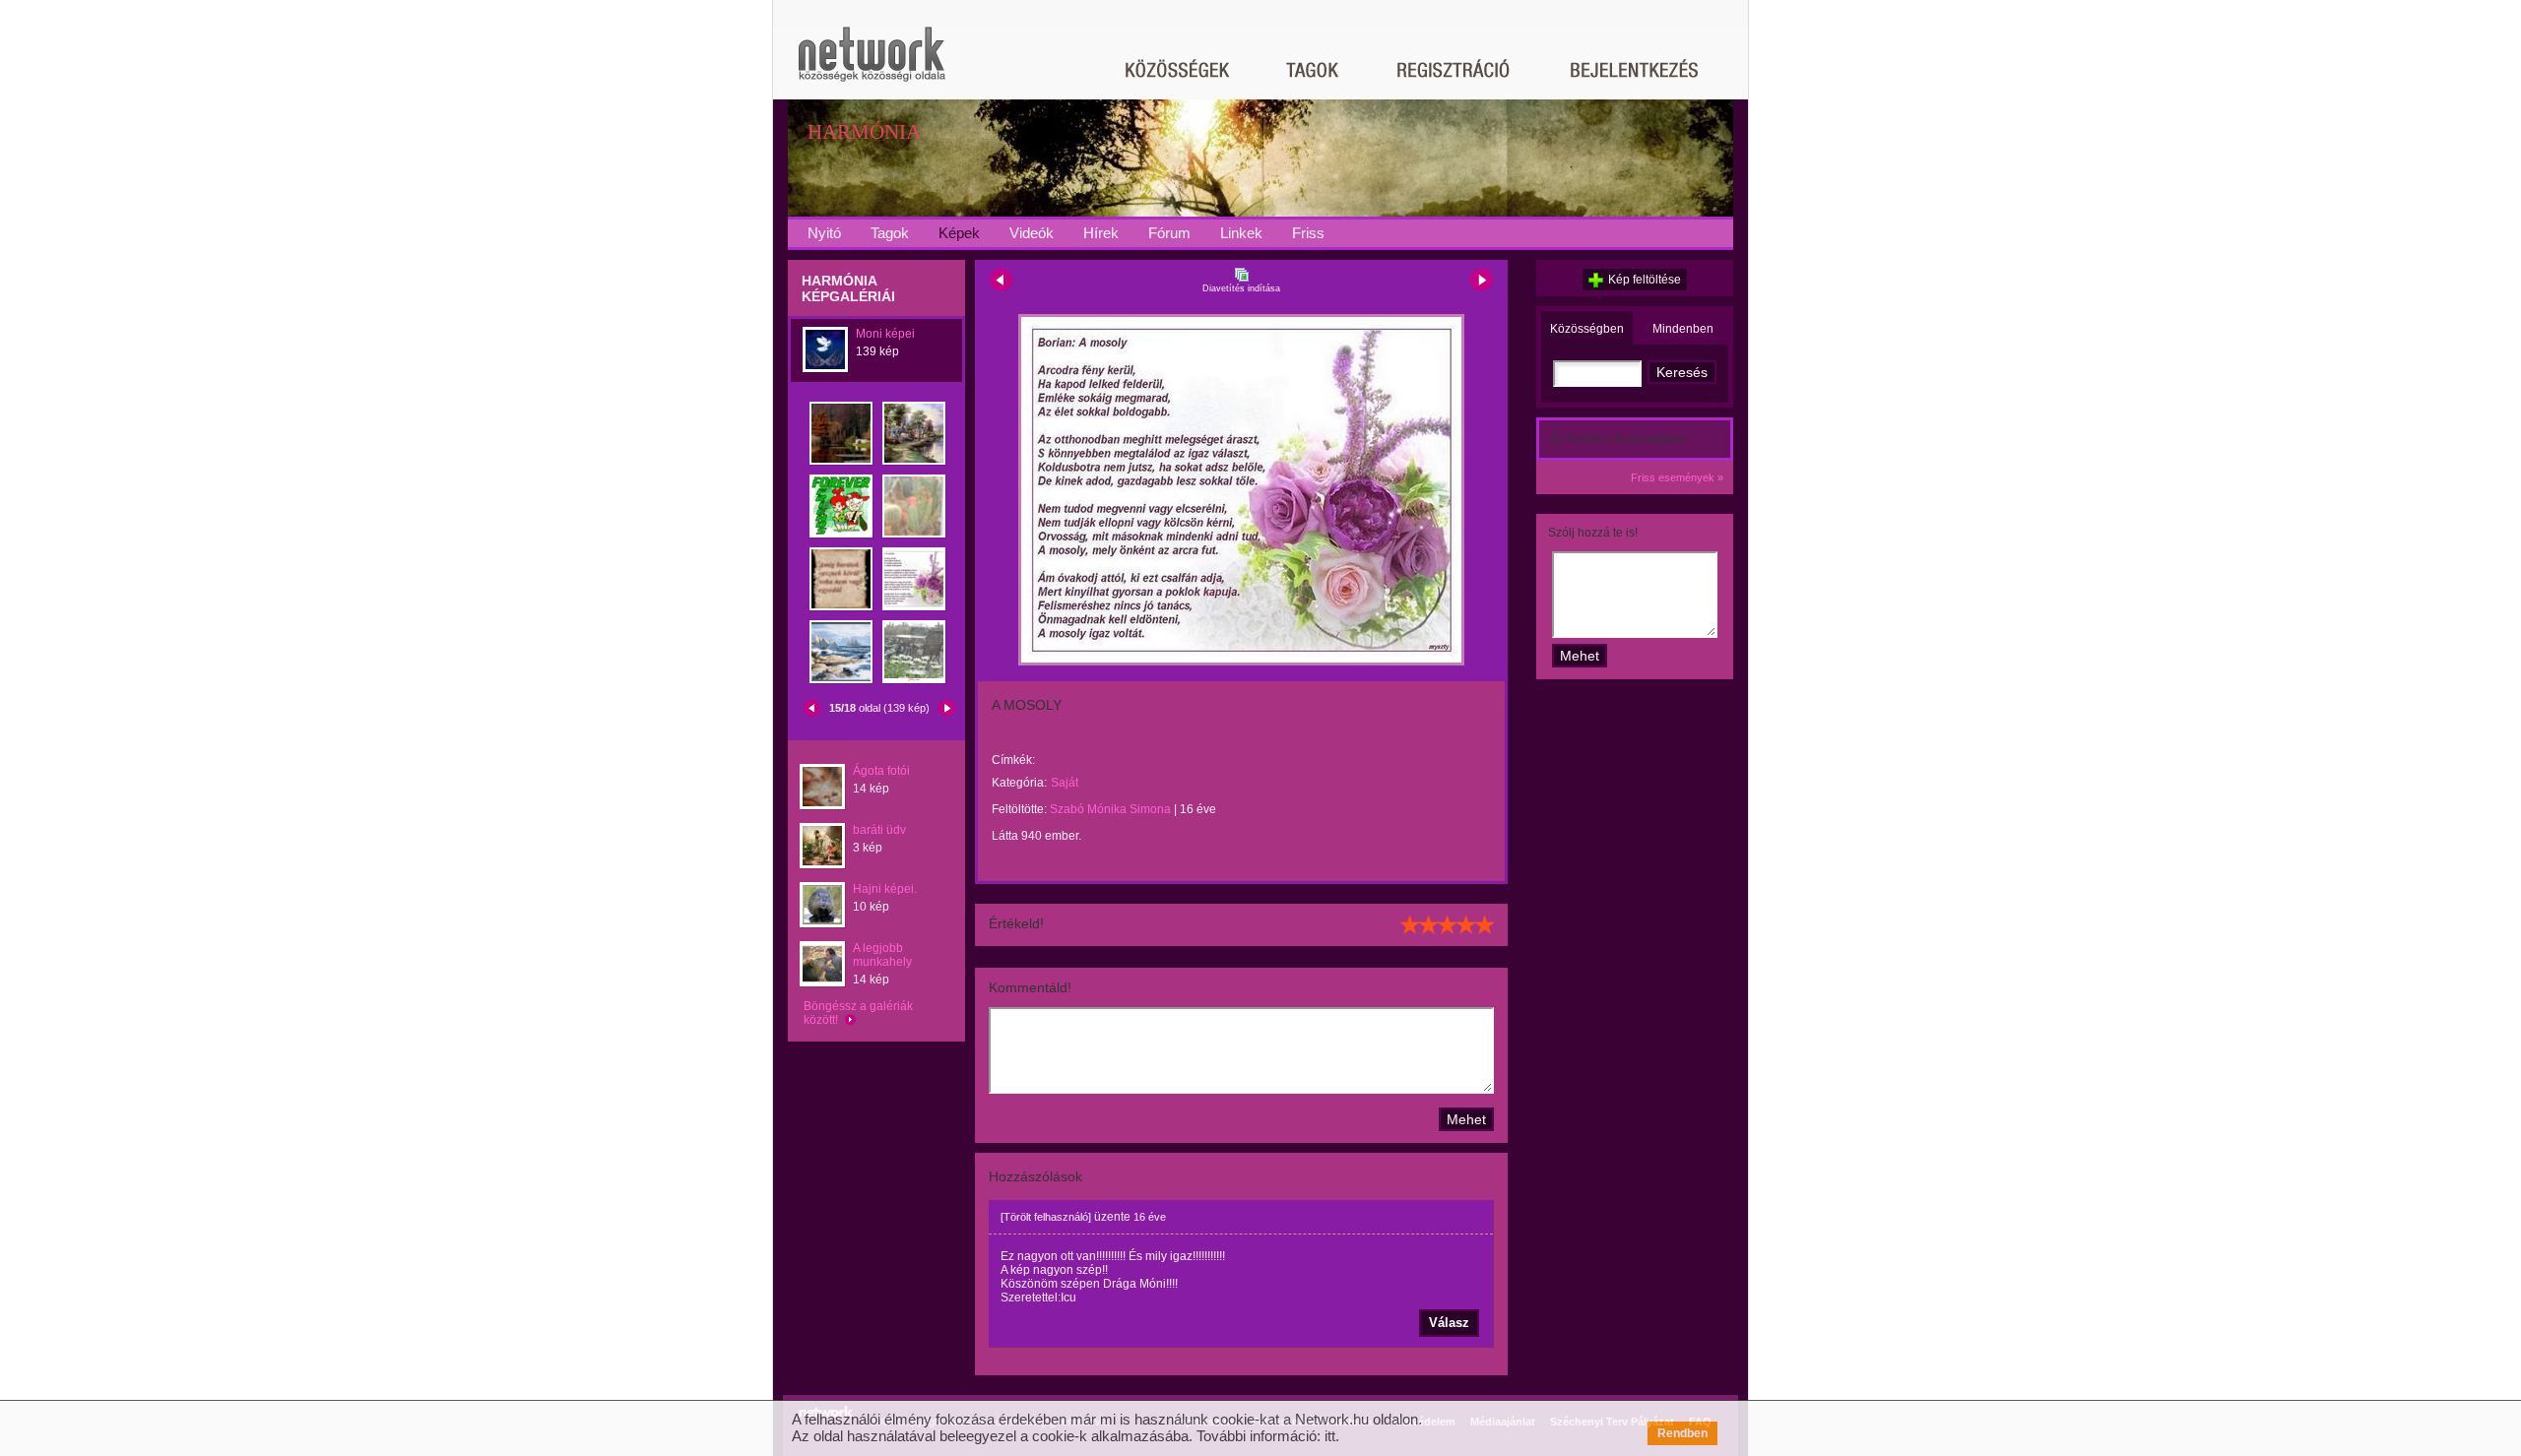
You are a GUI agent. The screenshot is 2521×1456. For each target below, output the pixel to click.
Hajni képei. (885, 889)
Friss (1308, 233)
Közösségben (1587, 329)
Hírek (1101, 233)
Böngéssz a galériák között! (858, 1013)
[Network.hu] (872, 63)
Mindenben (1683, 329)
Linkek (1241, 233)
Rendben (1682, 1433)
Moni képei (885, 334)
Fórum (1169, 233)
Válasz (1449, 1323)
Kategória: (1019, 783)
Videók (1032, 233)
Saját (1065, 783)
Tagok (890, 233)
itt (1330, 1436)
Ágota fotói (881, 771)
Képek (959, 233)
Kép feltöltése (1645, 280)
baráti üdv (879, 830)
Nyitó (824, 233)
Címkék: (1013, 760)
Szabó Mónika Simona (1110, 809)
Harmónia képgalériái (848, 288)
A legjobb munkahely (882, 955)
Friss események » (1677, 477)
